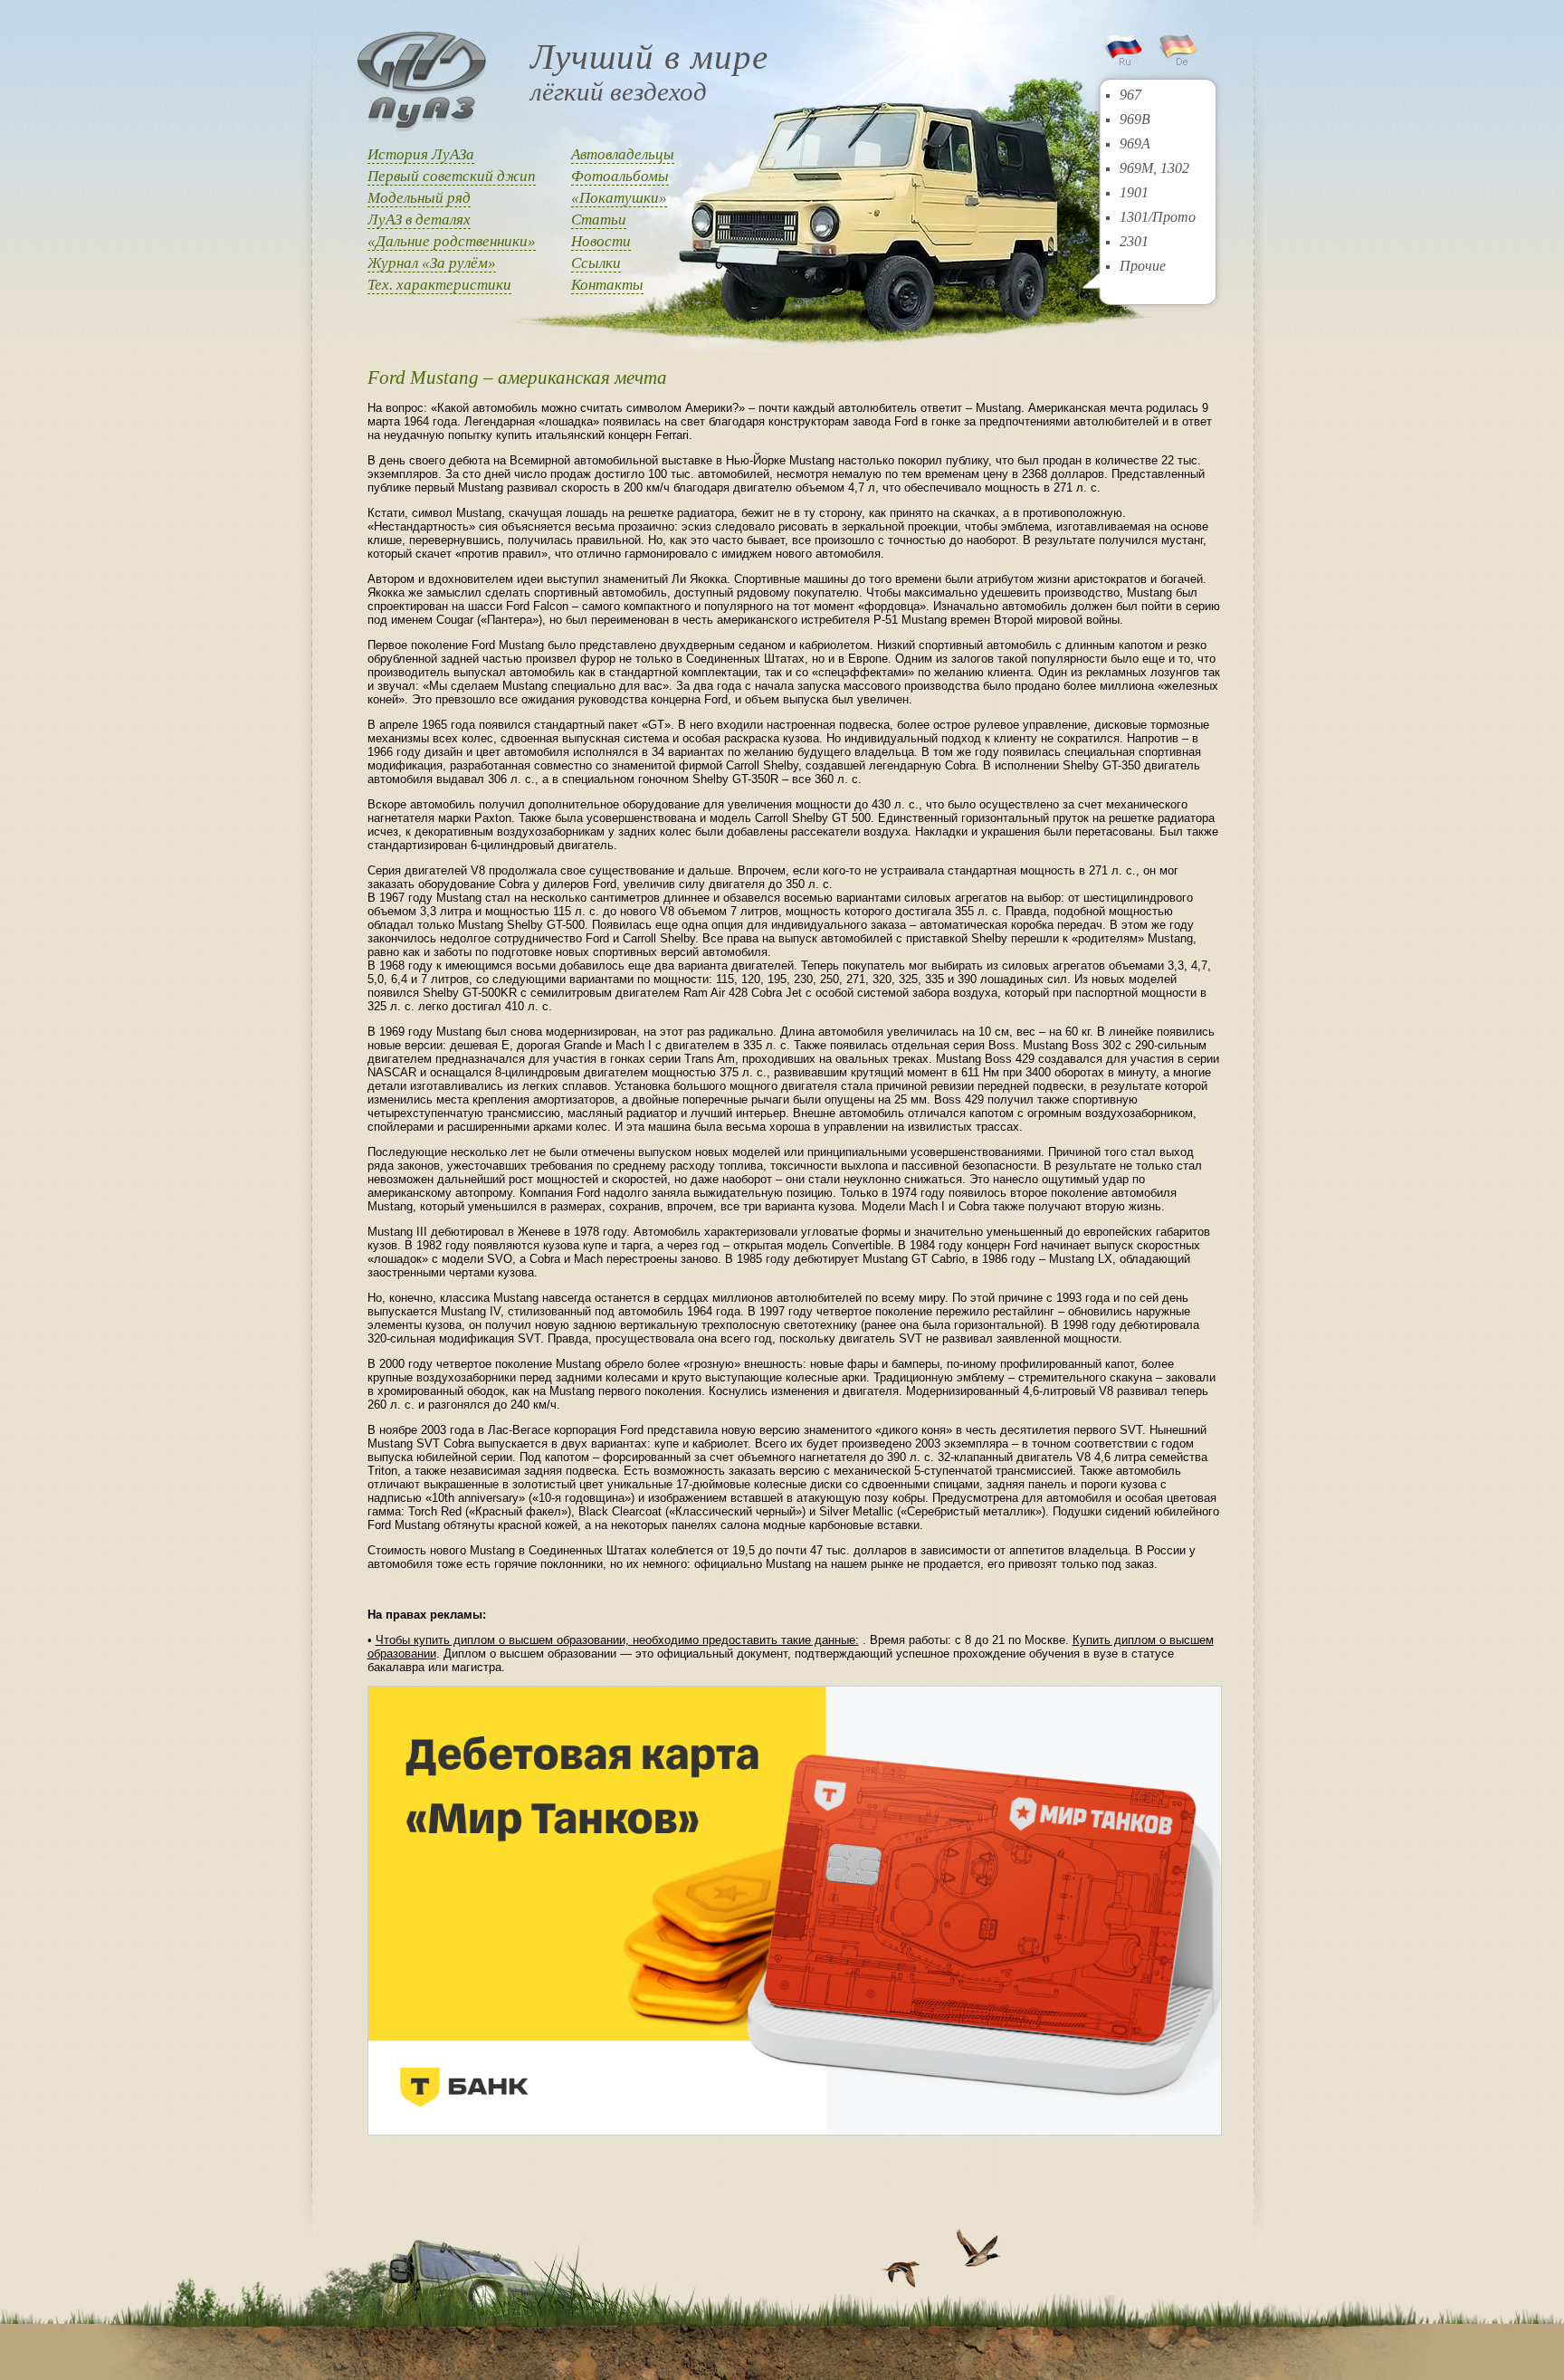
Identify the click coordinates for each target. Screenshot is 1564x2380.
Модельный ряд (419, 198)
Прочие (1143, 266)
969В (1135, 119)
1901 (1134, 192)
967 (1130, 95)
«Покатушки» (619, 198)
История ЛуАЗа (421, 154)
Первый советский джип (452, 176)
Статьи (599, 220)
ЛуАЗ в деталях (419, 220)
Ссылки (596, 263)
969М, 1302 (1154, 168)
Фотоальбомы (620, 176)
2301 (1134, 241)
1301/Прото (1158, 217)
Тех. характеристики (439, 285)
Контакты (607, 285)
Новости (601, 241)
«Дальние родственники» (452, 241)
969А (1135, 143)
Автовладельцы (623, 154)
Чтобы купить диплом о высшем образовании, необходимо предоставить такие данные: (617, 1640)
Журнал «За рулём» (432, 263)
